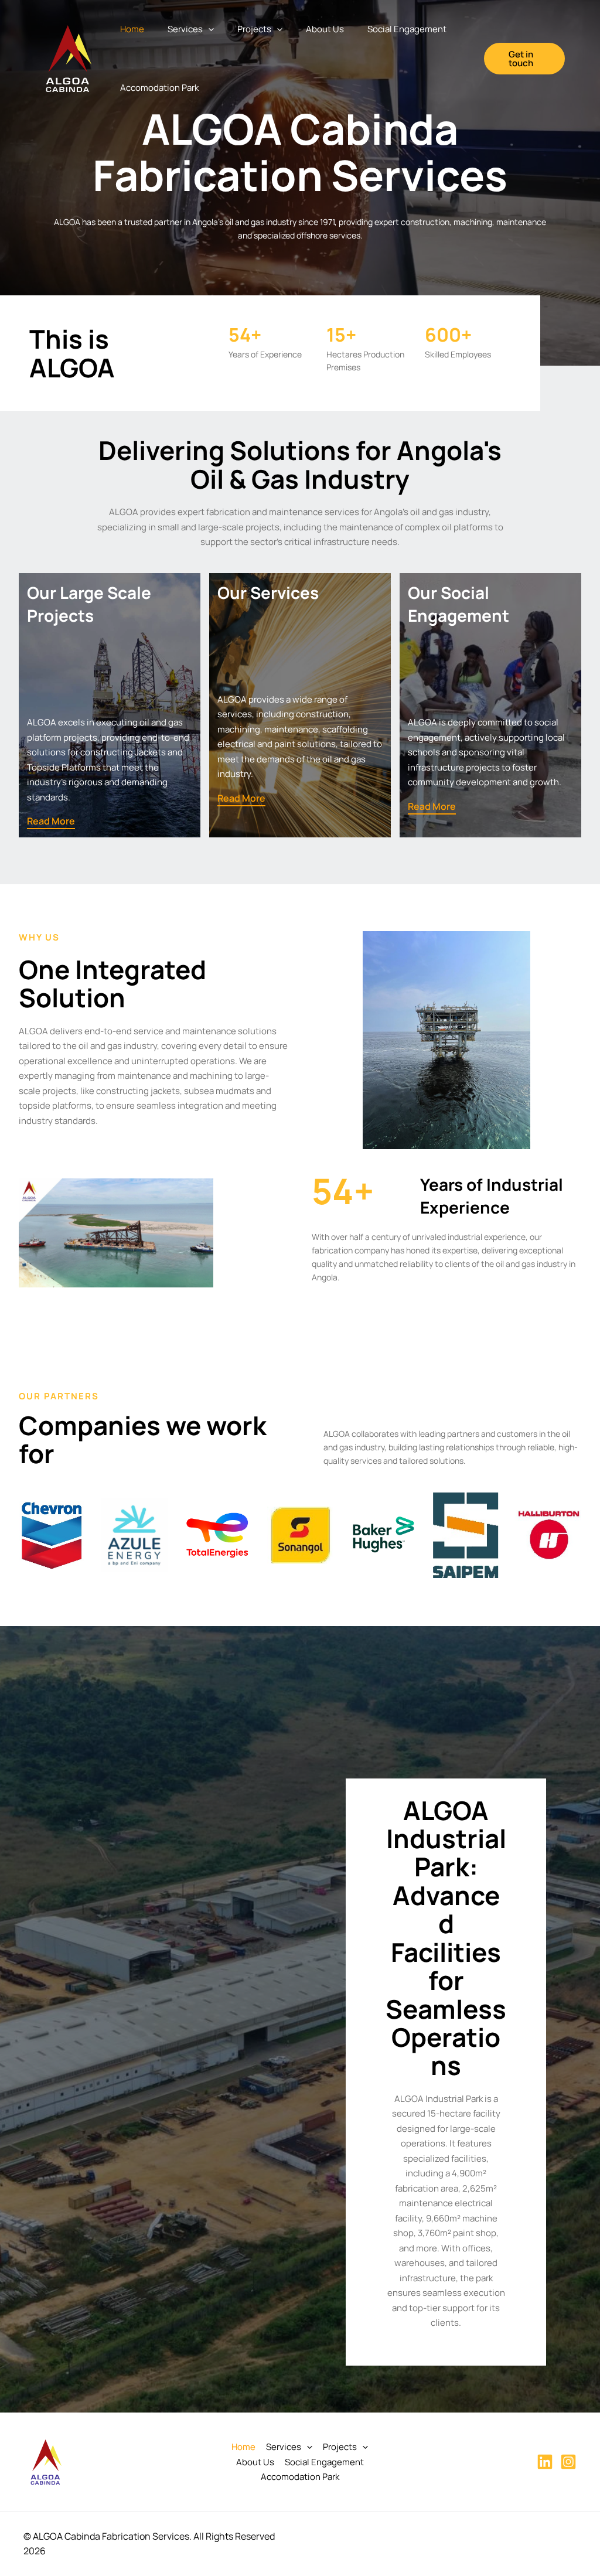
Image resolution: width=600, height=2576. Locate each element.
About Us (325, 29)
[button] (208, 29)
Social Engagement (407, 29)
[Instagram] (568, 2462)
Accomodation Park (159, 88)
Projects (254, 29)
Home (132, 29)
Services (185, 29)
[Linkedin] (545, 2462)
